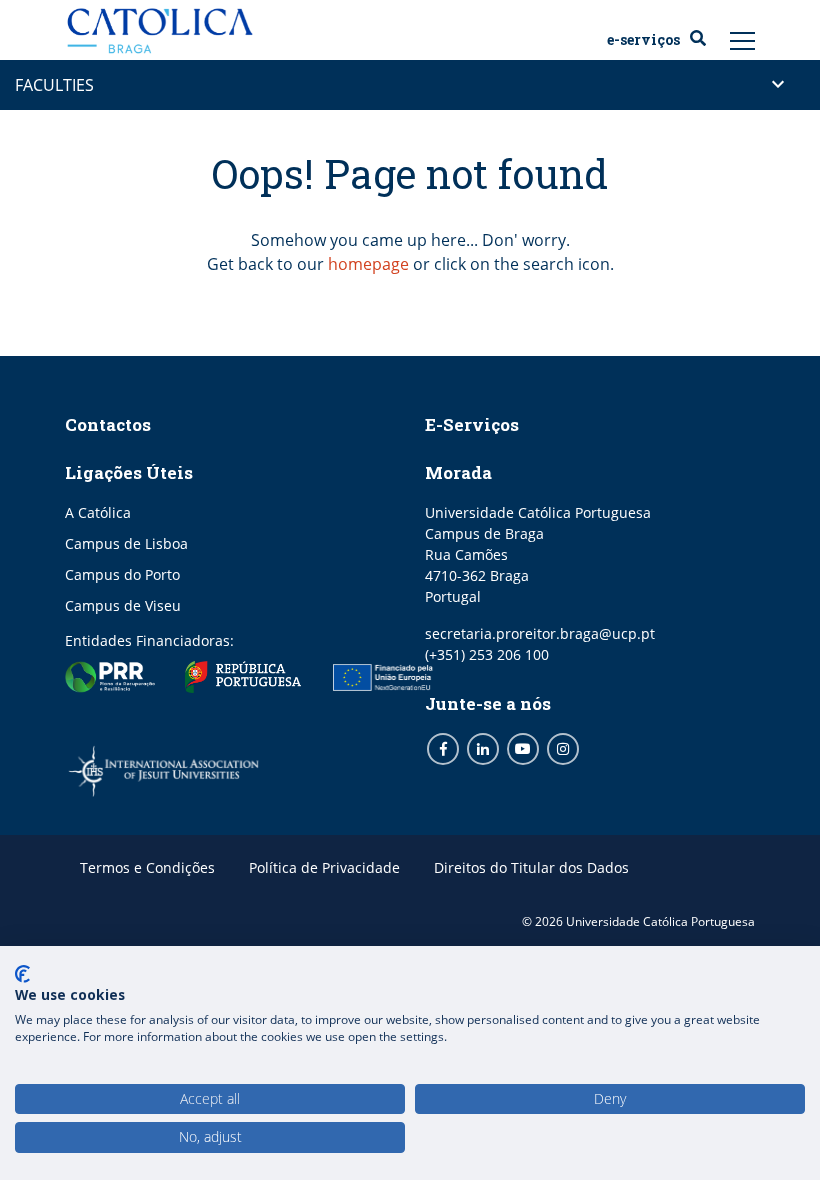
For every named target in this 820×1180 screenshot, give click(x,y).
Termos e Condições (147, 867)
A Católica (98, 512)
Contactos (108, 424)
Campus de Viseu (123, 605)
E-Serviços (643, 40)
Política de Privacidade (324, 867)
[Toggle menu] (743, 40)
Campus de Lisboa (126, 543)
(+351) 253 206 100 (487, 654)
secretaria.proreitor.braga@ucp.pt (540, 633)
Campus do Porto (122, 574)
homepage (368, 264)
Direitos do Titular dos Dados (531, 867)
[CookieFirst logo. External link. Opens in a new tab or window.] (22, 974)
